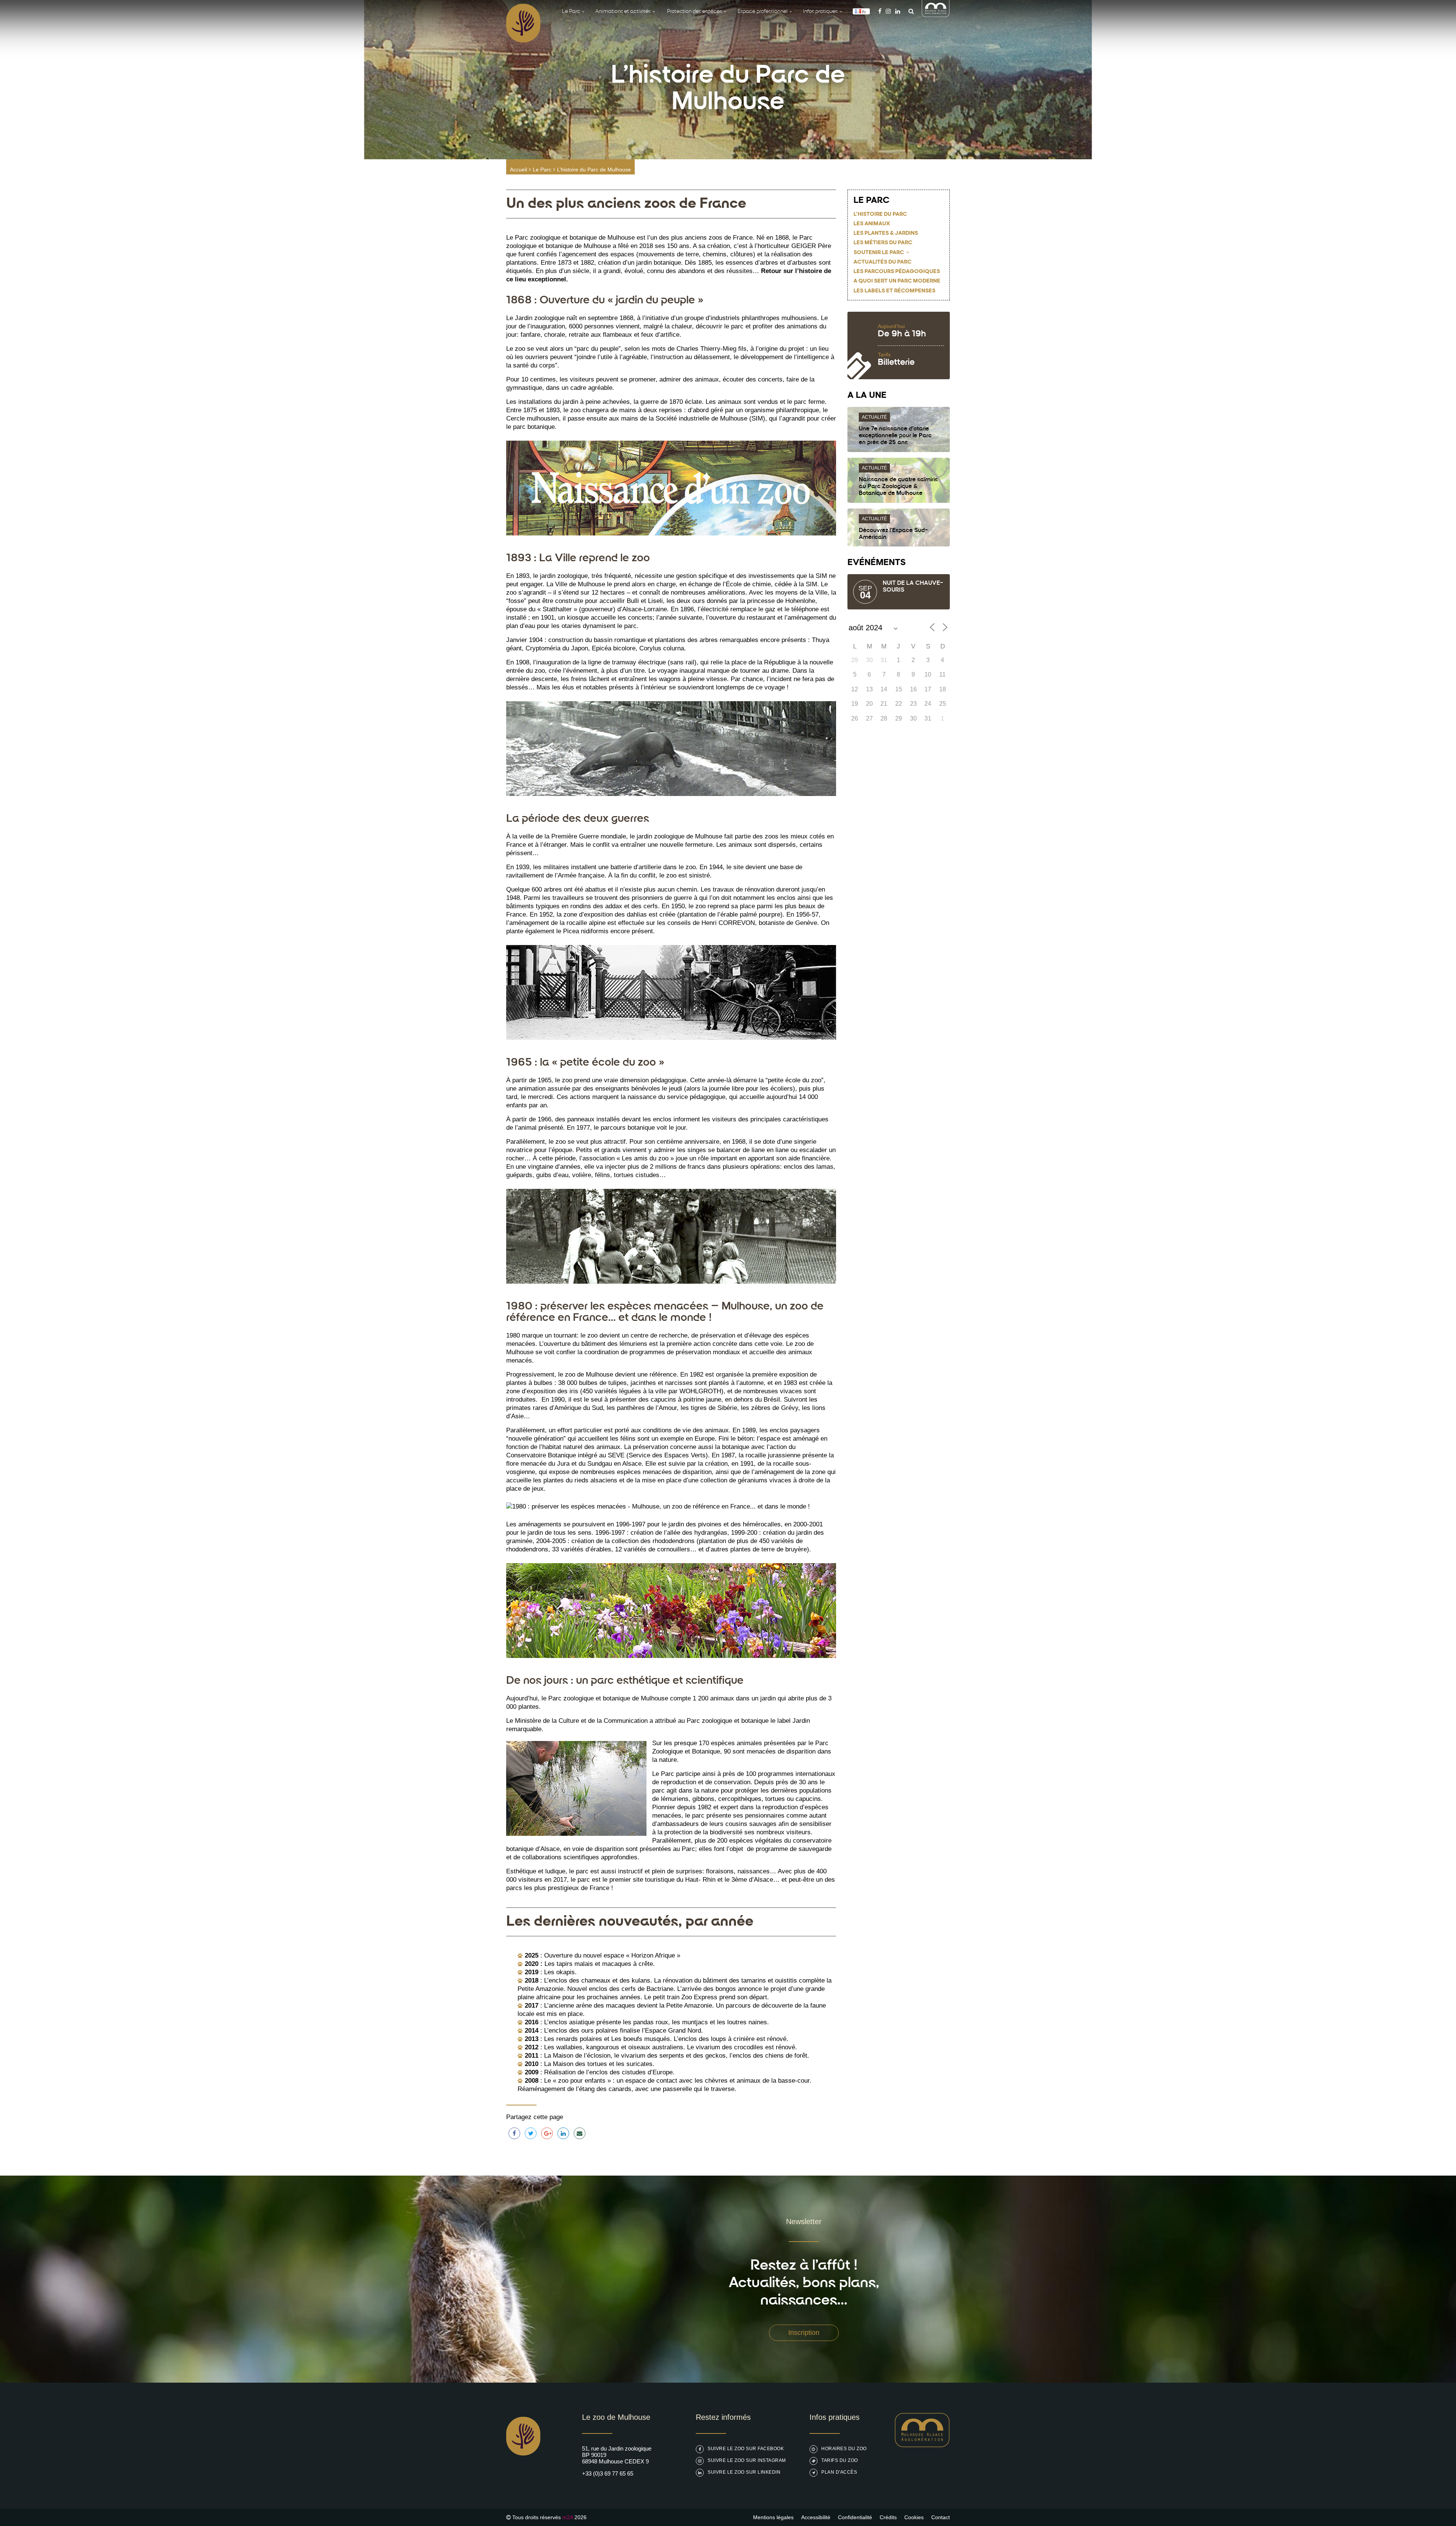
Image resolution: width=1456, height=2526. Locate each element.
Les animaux (872, 224)
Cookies (914, 2517)
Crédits (888, 2517)
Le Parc (542, 170)
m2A (568, 2517)
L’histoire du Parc (880, 214)
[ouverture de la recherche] (909, 11)
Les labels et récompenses (894, 291)
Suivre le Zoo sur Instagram (747, 2460)
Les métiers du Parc (883, 243)
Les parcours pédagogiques (897, 272)
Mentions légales (773, 2517)
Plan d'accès (839, 2472)
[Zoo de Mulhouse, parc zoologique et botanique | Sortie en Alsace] (523, 2475)
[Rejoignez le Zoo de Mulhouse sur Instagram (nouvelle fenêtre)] (888, 11)
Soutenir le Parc (879, 253)
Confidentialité (855, 2517)
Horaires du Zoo (844, 2449)
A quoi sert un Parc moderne (897, 281)
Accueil (519, 170)
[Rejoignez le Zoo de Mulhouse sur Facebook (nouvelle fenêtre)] (880, 11)
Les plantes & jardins (886, 233)
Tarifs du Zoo (840, 2460)
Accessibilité (816, 2517)
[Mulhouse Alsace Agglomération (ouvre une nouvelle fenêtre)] (936, 15)
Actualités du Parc (883, 262)
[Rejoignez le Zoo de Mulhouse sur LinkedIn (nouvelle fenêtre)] (898, 11)
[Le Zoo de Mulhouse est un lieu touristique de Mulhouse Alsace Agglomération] (922, 2445)
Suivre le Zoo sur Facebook (746, 2449)
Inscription (804, 2333)
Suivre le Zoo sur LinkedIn (744, 2472)
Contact (941, 2517)
